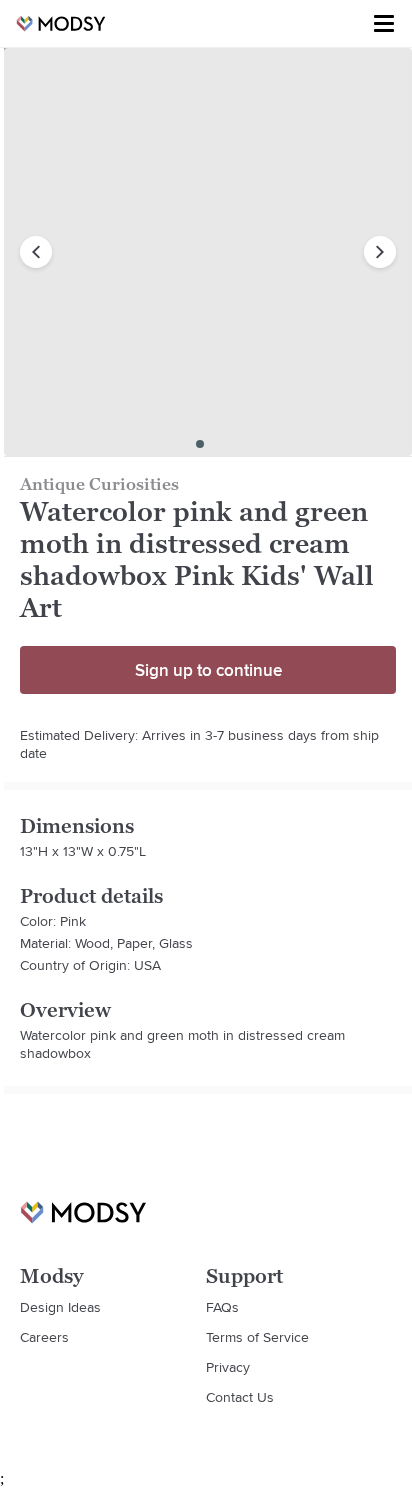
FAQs (222, 1307)
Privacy (228, 1367)
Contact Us (240, 1397)
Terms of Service (257, 1337)
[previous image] (36, 252)
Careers (44, 1337)
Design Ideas (60, 1307)
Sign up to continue (208, 670)
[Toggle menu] (384, 24)
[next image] (380, 252)
